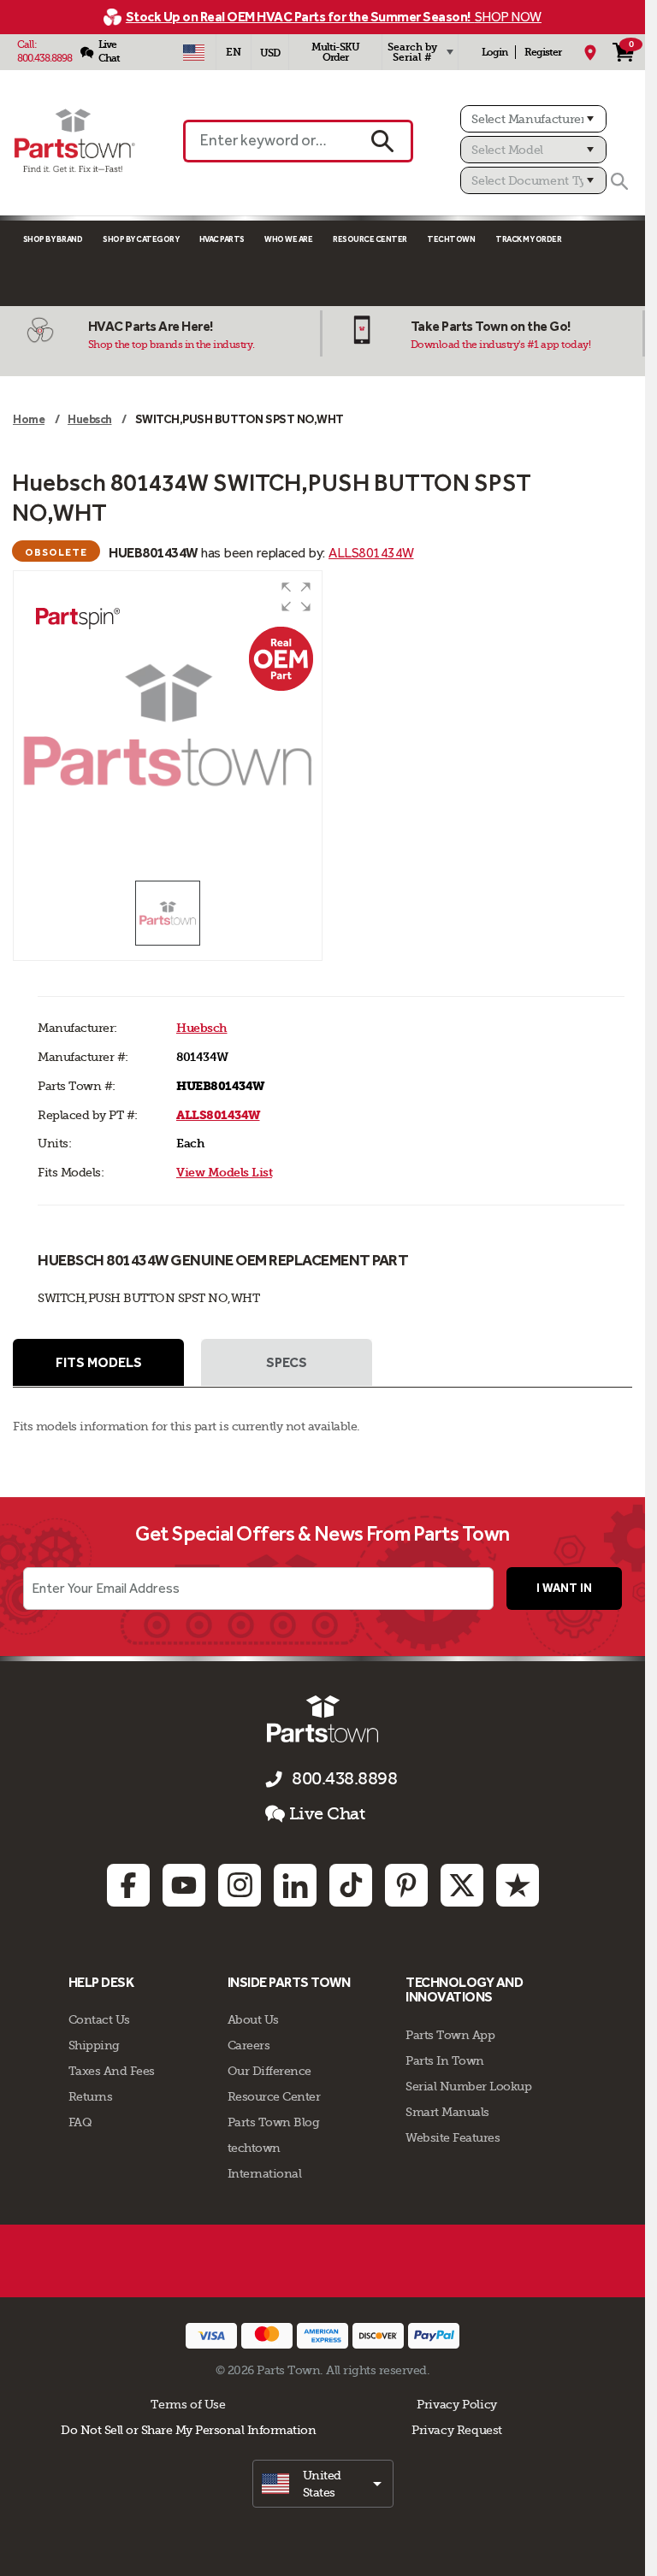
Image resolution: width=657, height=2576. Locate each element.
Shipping (94, 2045)
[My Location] (590, 52)
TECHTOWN (451, 239)
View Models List (224, 1173)
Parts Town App (450, 2035)
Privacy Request (457, 2430)
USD (270, 53)
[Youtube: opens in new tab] (184, 1885)
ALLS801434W (371, 553)
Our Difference (269, 2071)
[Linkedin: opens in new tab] (295, 1885)
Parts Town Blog (274, 2122)
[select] (323, 2484)
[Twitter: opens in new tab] (462, 1885)
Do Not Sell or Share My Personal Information (188, 2430)
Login (494, 52)
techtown (254, 2148)
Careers (249, 2045)
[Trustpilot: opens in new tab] (518, 1885)
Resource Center (370, 239)
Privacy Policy (457, 2404)
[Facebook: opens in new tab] (128, 1885)
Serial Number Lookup (468, 2086)
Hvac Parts (222, 239)
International (265, 2173)
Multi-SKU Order (335, 52)
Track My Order (528, 239)
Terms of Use (188, 2404)
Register (543, 52)
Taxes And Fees (112, 2071)
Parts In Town (445, 2060)
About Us (253, 2019)
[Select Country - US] (194, 52)
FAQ (80, 2122)
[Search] (619, 181)
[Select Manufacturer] (533, 119)
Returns (91, 2096)
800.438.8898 (44, 58)
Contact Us (99, 2019)
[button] (296, 597)
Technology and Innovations (464, 1990)
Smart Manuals (447, 2112)
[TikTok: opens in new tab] (351, 1885)
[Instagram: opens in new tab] (240, 1885)
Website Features (453, 2137)
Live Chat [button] (327, 1814)
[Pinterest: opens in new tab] (406, 1885)
